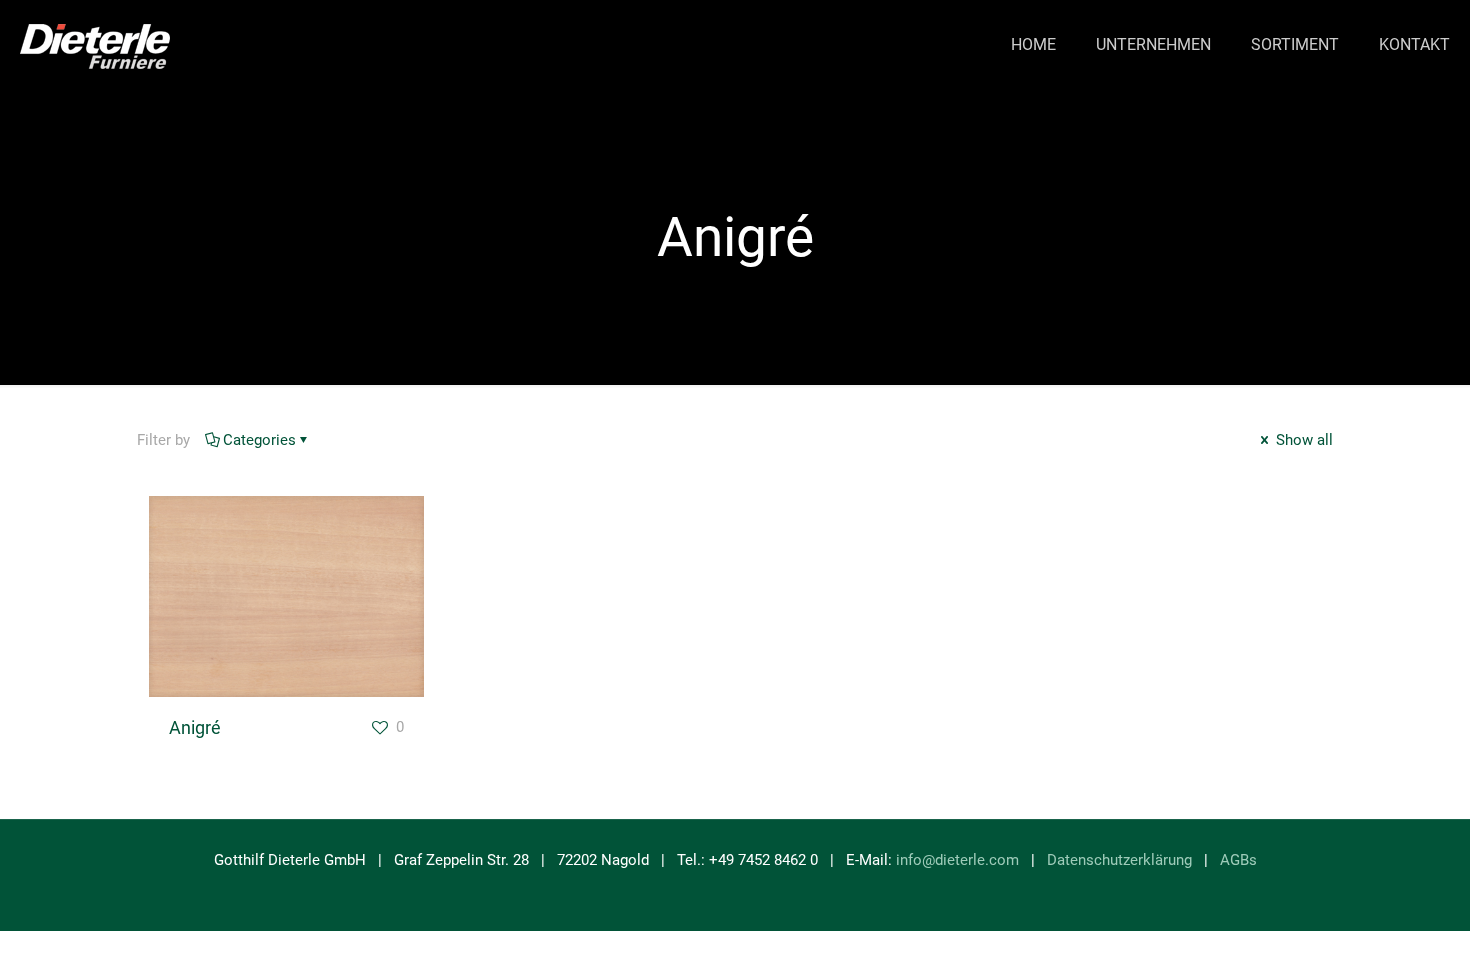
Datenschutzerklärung (1119, 860)
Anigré (195, 727)
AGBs (1238, 860)
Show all (1302, 440)
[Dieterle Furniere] (95, 45)
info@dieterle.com (957, 860)
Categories (259, 440)
